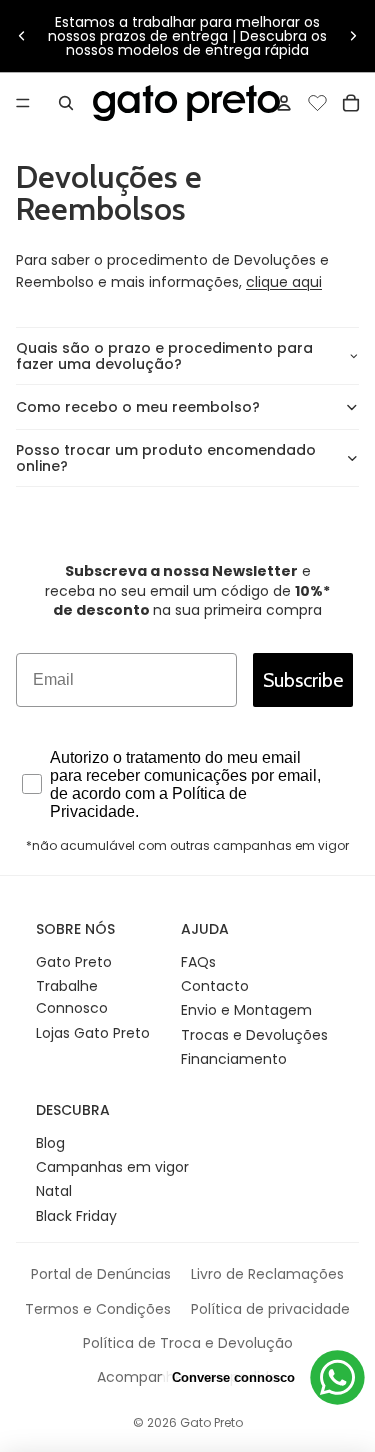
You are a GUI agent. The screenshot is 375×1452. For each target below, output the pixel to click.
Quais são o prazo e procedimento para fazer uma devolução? (164, 356)
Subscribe (303, 680)
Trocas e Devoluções (254, 1035)
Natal (54, 1191)
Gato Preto (74, 962)
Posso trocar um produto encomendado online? (166, 458)
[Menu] (23, 103)
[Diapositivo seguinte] (353, 36)
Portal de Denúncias (101, 1274)
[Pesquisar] (66, 103)
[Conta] (284, 103)
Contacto (215, 986)
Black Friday (76, 1216)
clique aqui (284, 282)
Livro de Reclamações (267, 1274)
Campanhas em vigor (112, 1167)
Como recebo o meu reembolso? (138, 407)
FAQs (198, 962)
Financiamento (234, 1059)
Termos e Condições (98, 1309)
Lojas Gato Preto (93, 1033)
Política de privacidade (270, 1309)
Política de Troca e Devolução (188, 1343)
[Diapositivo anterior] (22, 36)
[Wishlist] (317, 100)
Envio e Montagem (246, 1010)
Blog (50, 1143)
